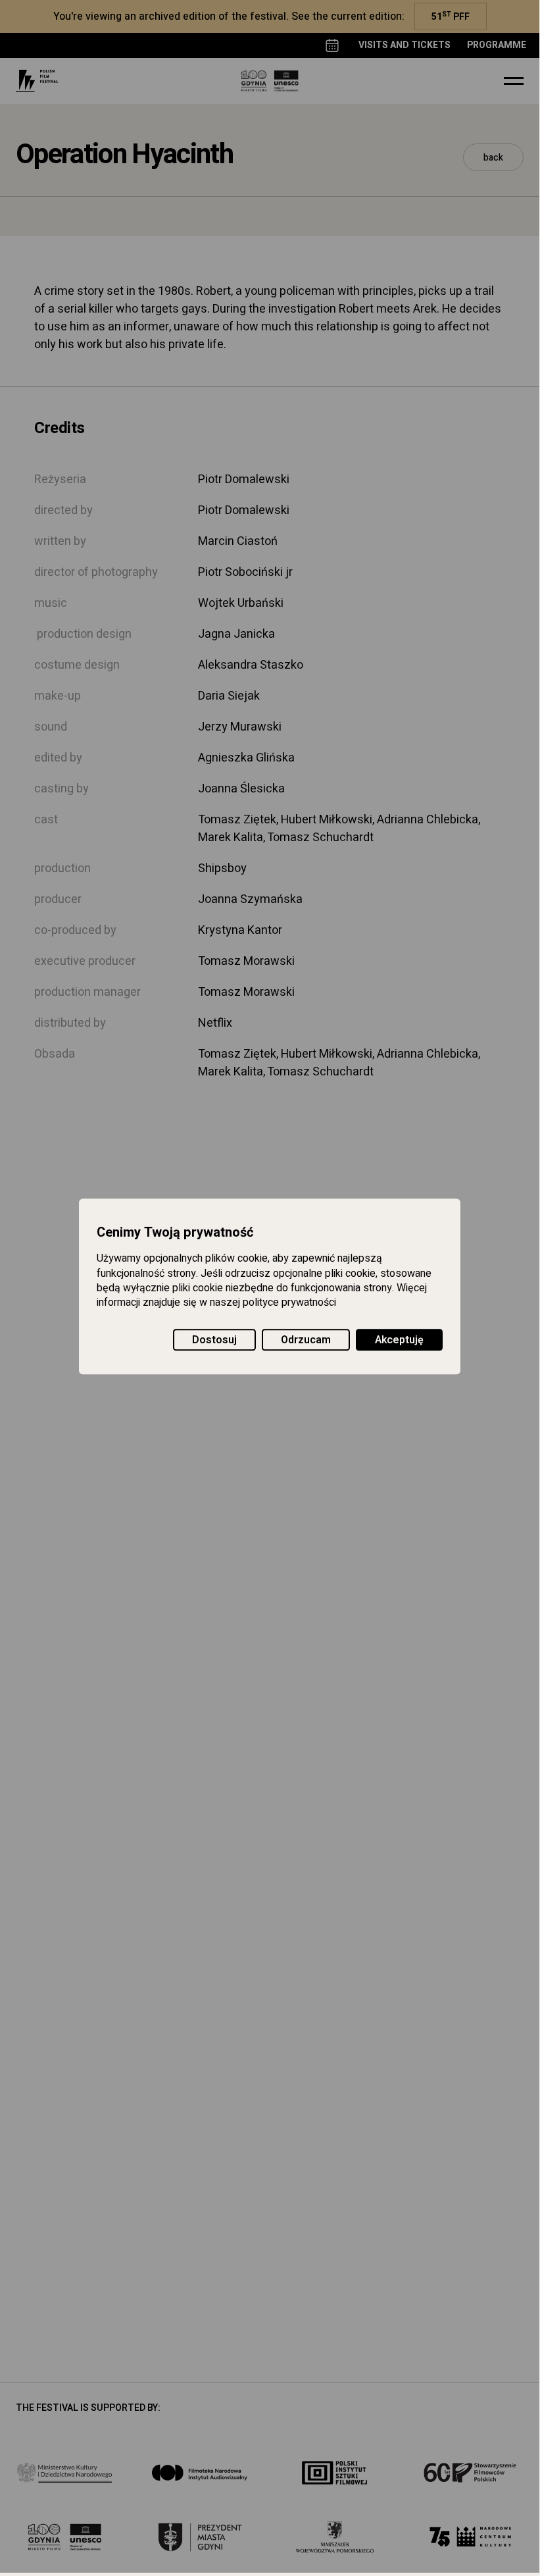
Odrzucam (306, 1340)
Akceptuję (399, 1340)
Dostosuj (214, 1340)
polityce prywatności (289, 1303)
